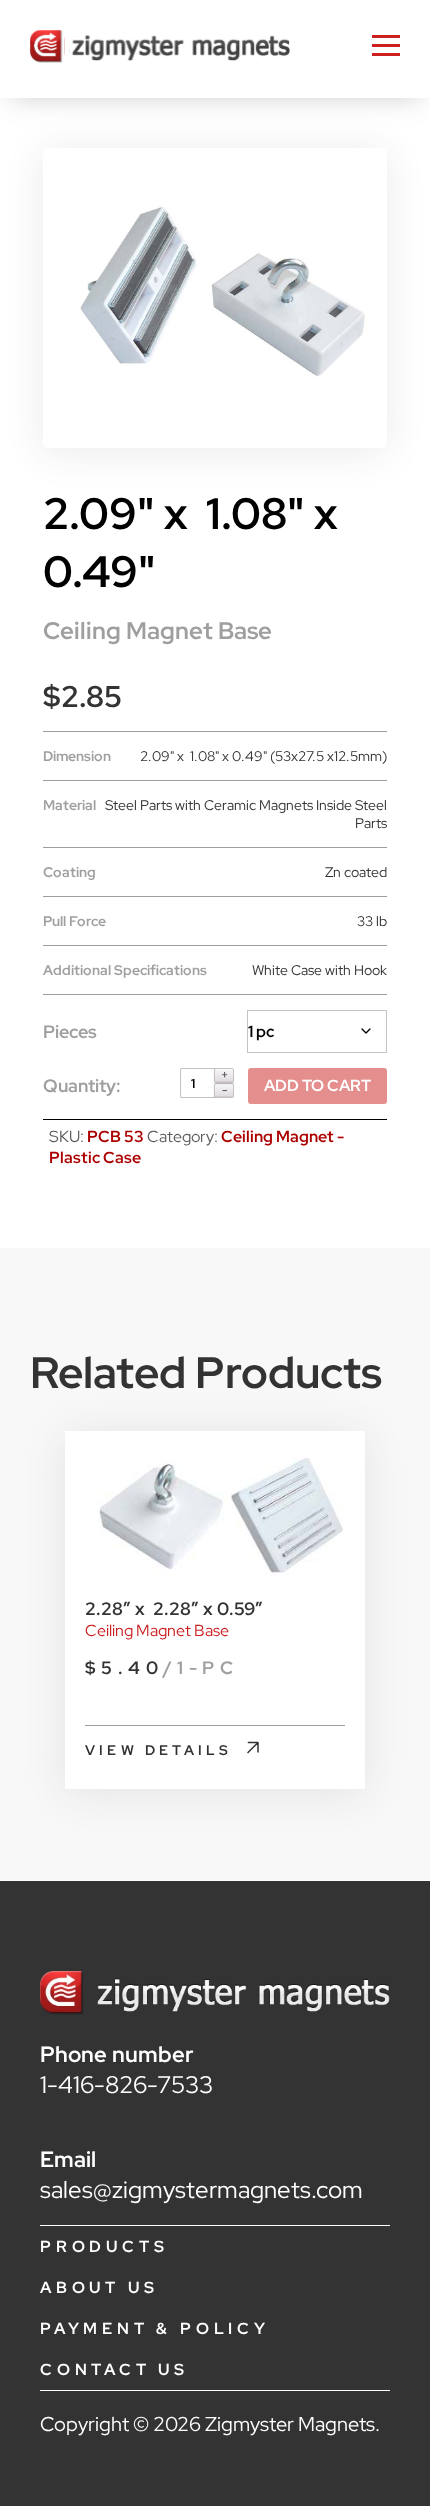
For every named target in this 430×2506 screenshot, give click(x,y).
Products (104, 2246)
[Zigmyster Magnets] (160, 49)
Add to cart (317, 1085)
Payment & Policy (155, 2328)
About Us (99, 2287)
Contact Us (114, 2369)
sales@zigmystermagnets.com (201, 2189)
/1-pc (161, 1667)
